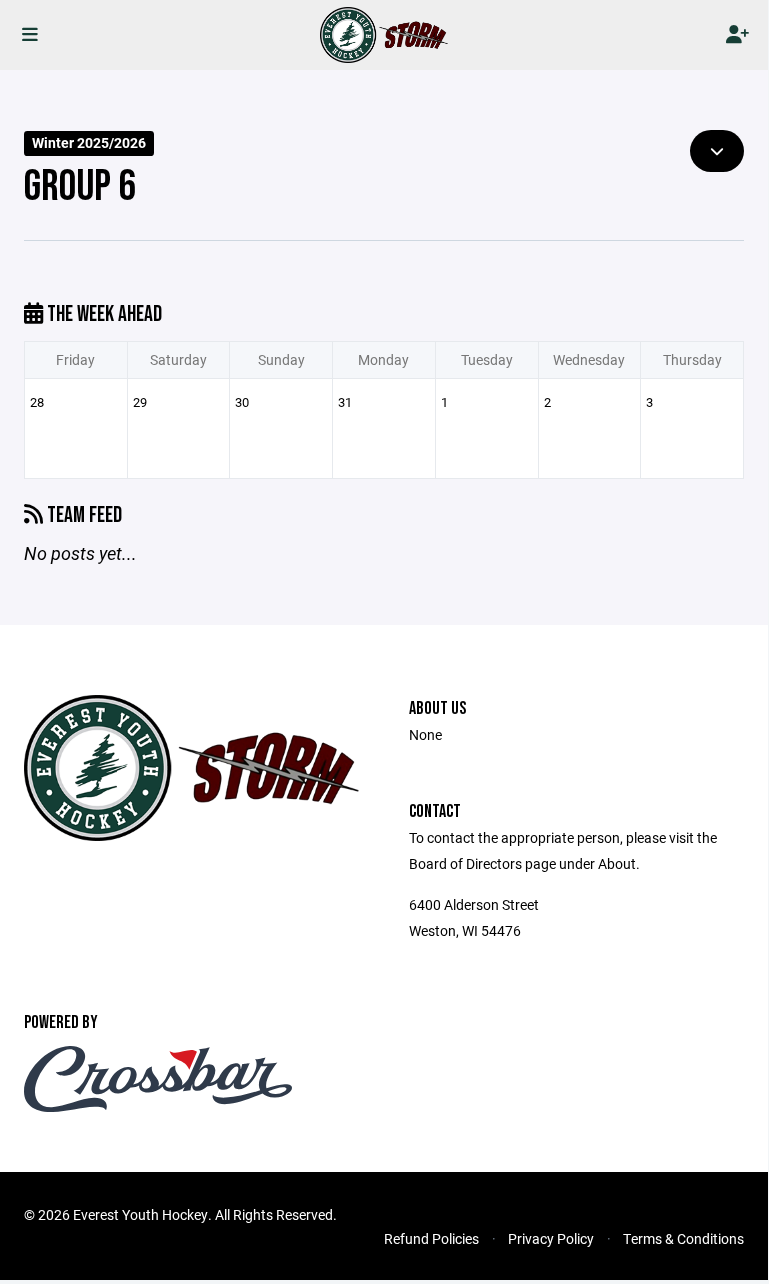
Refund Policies (431, 1238)
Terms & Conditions (683, 1238)
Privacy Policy (551, 1238)
